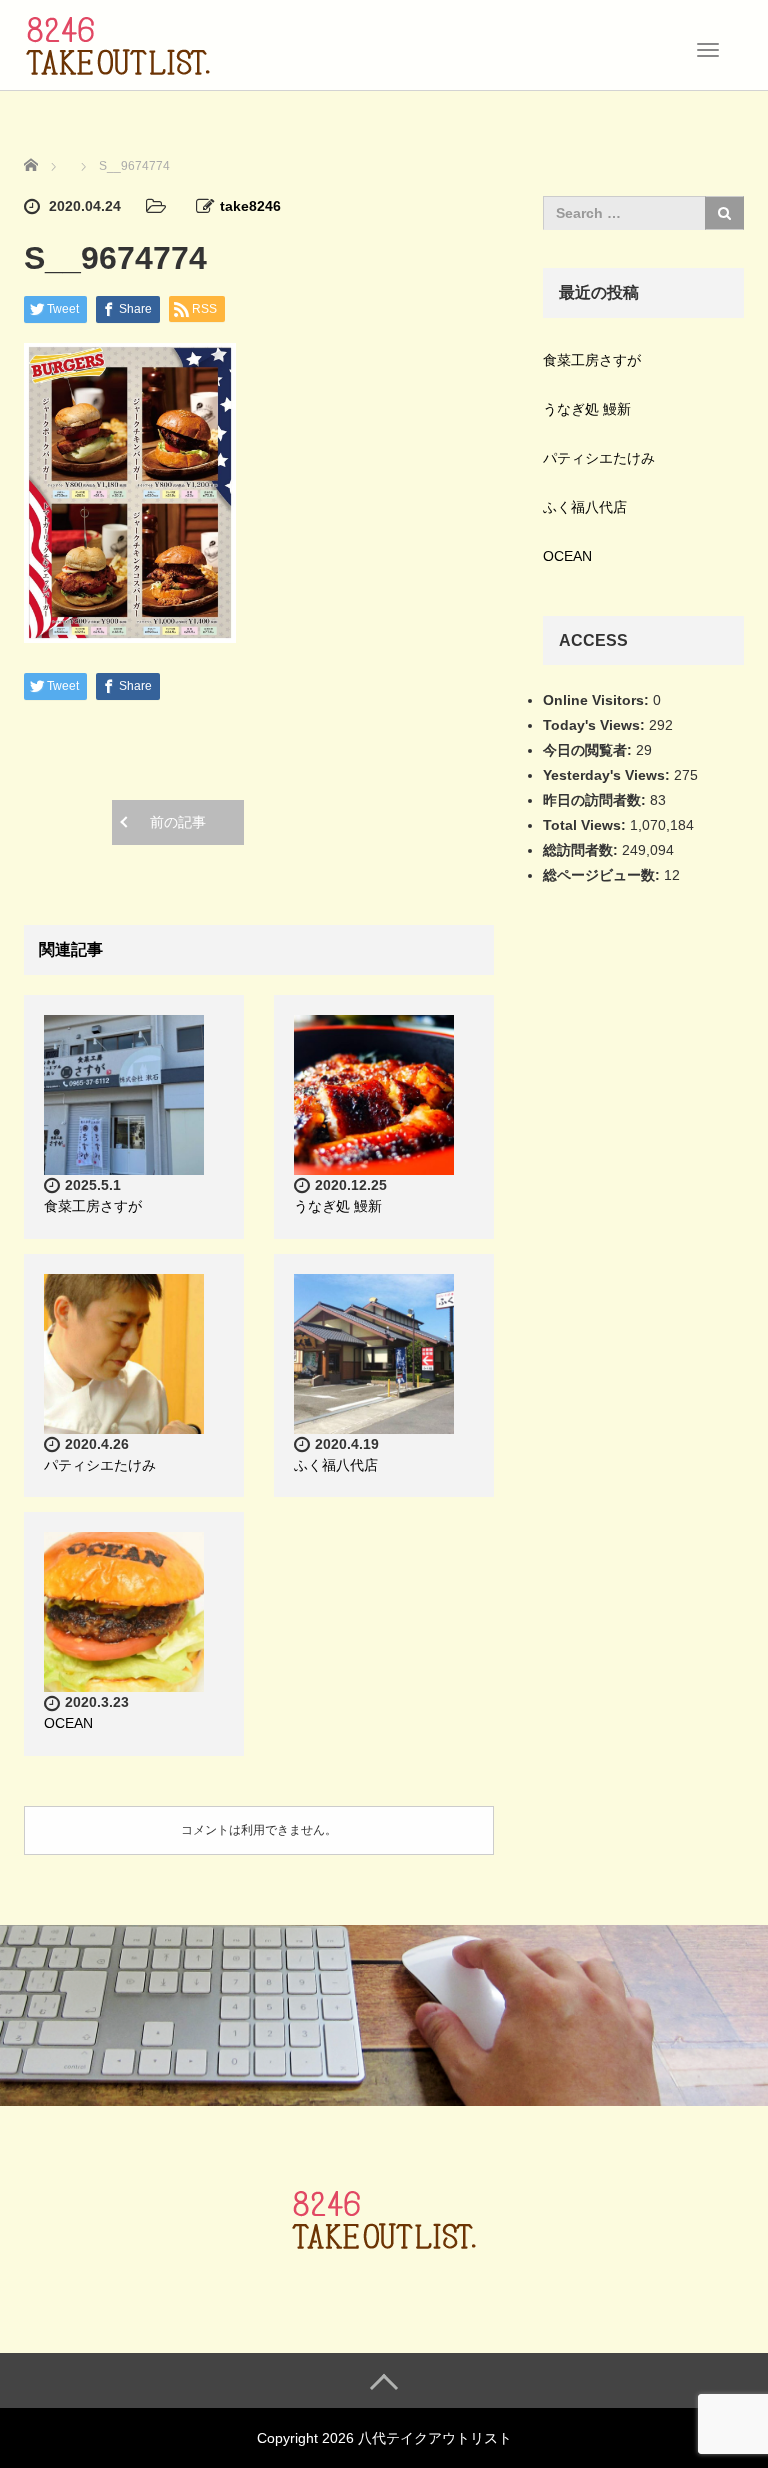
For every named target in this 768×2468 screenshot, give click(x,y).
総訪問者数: (582, 850)
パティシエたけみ (100, 1465)
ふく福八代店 (336, 1465)
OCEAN (68, 1723)
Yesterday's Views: (608, 775)
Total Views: (586, 825)
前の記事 (178, 822)
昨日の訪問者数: (596, 800)
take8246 (250, 206)
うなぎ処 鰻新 (338, 1206)
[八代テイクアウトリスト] (118, 43)
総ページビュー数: (603, 875)
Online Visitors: (598, 700)
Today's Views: (596, 725)
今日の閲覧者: (589, 750)
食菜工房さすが (93, 1206)
